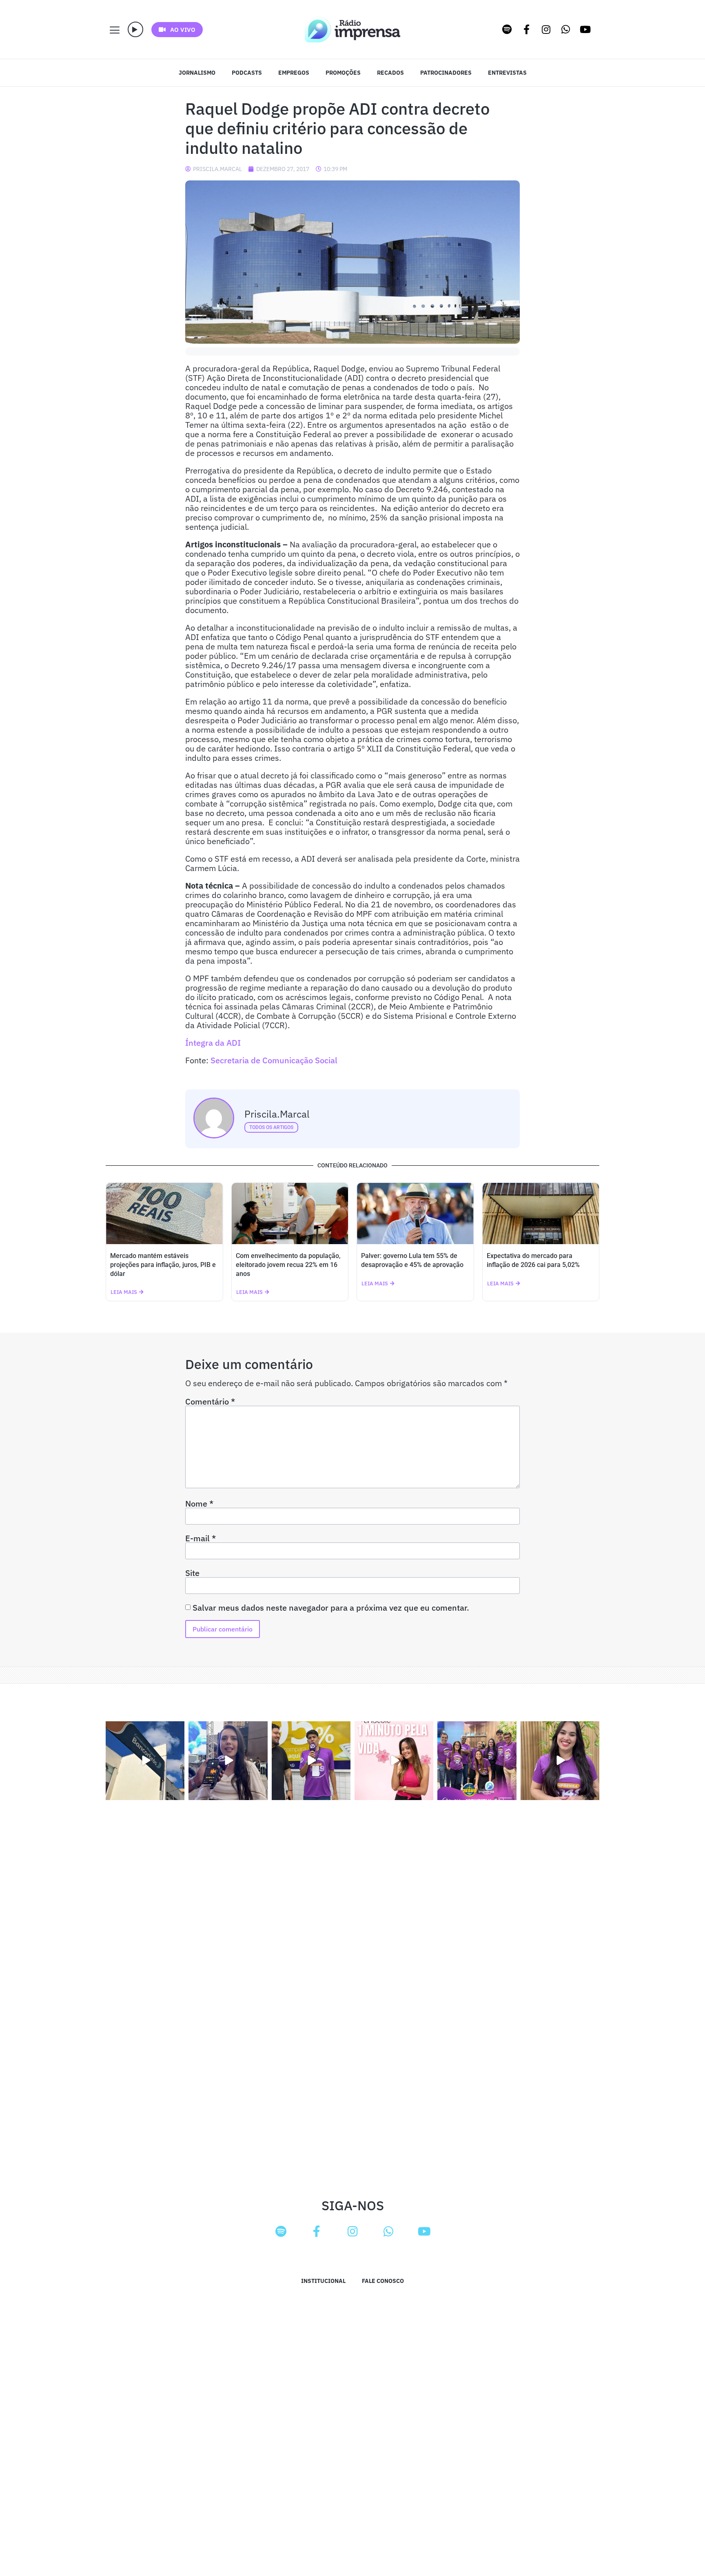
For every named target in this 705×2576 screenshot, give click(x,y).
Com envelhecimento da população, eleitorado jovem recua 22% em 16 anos (288, 1265)
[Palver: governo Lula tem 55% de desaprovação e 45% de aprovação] (415, 1214)
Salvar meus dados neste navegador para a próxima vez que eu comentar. (331, 1608)
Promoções (343, 73)
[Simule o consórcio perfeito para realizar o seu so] (145, 1761)
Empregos (294, 73)
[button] (135, 29)
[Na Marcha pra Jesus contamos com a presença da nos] (228, 1761)
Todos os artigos (271, 1127)
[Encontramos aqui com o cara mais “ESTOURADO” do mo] (311, 1761)
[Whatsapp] (566, 29)
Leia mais (124, 1292)
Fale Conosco (383, 2281)
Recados (390, 73)
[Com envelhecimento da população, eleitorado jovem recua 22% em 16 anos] (290, 1214)
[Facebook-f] (527, 29)
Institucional (323, 2281)
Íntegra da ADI (213, 1043)
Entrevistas (507, 73)
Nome (199, 1504)
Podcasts (247, 73)
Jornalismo (197, 73)
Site (192, 1573)
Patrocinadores (446, 73)
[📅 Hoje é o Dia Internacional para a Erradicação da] (560, 1761)
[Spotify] (507, 29)
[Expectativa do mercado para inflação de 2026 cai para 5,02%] (541, 1214)
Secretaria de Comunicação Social (274, 1060)
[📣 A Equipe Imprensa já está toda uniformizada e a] (477, 1761)
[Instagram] (546, 29)
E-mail (201, 1538)
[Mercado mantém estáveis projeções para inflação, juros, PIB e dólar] (164, 1214)
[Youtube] (585, 29)
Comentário (210, 1402)
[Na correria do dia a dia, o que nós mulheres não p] (394, 1761)
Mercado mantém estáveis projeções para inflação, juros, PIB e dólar (163, 1265)
